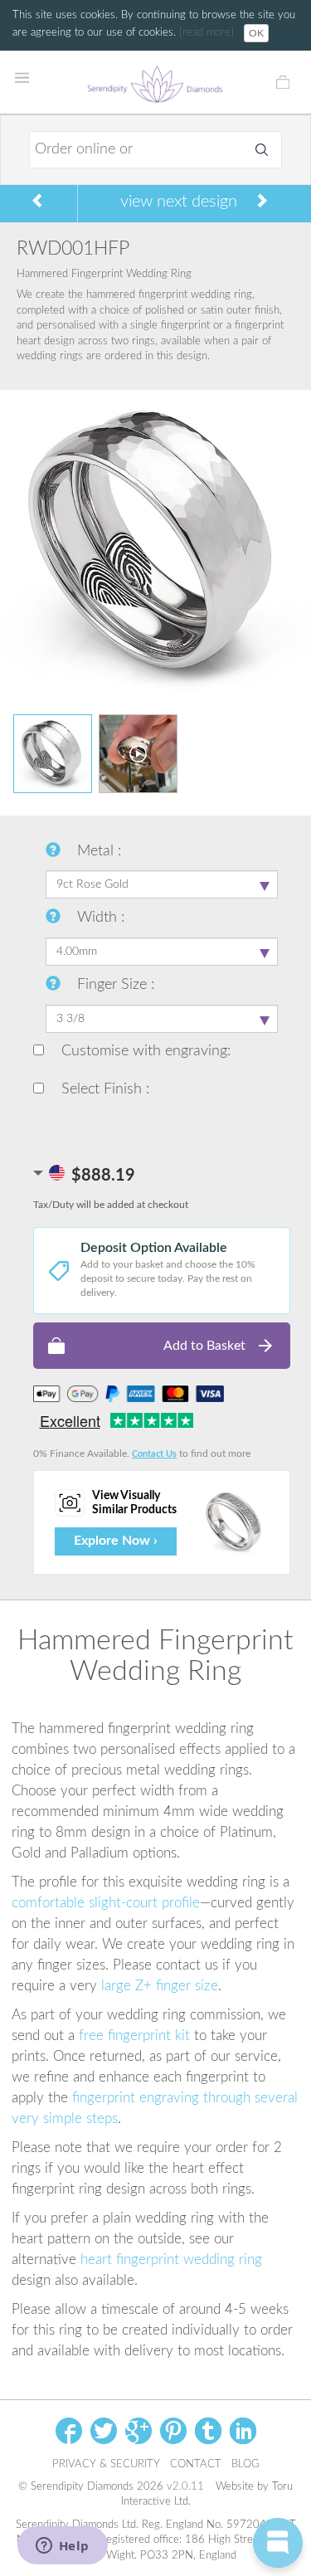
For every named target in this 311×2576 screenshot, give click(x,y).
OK (256, 33)
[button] (162, 1346)
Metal (97, 851)
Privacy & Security (106, 2464)
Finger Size (114, 985)
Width (99, 918)
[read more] (208, 33)
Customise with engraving (142, 1051)
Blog (245, 2464)
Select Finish (102, 1089)
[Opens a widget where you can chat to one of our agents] (62, 2547)
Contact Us (154, 1454)
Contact (196, 2464)
